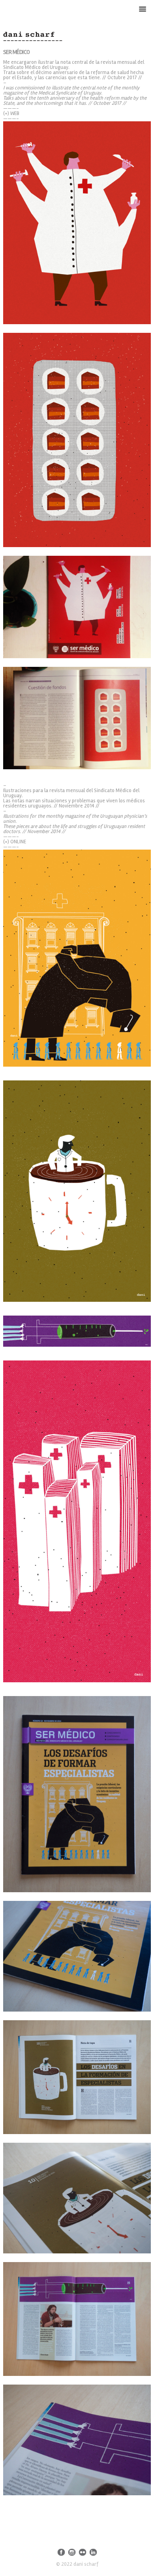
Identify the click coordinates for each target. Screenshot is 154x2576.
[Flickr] (83, 2552)
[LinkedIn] (93, 2552)
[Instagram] (72, 2552)
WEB (15, 113)
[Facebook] (61, 2552)
